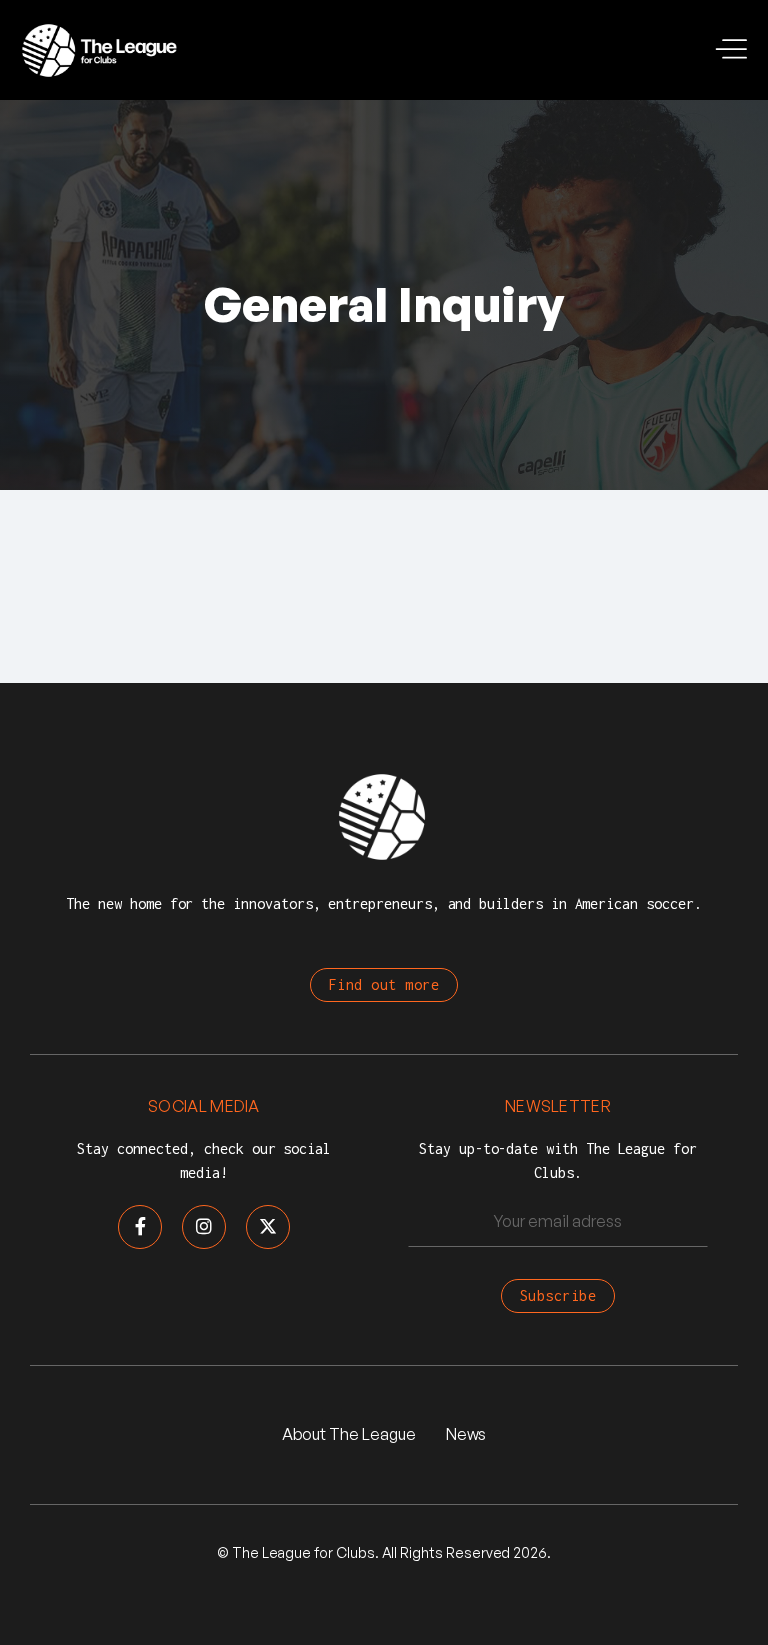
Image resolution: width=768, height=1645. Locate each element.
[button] (733, 50)
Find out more (384, 984)
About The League (349, 1434)
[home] (100, 50)
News (466, 1434)
